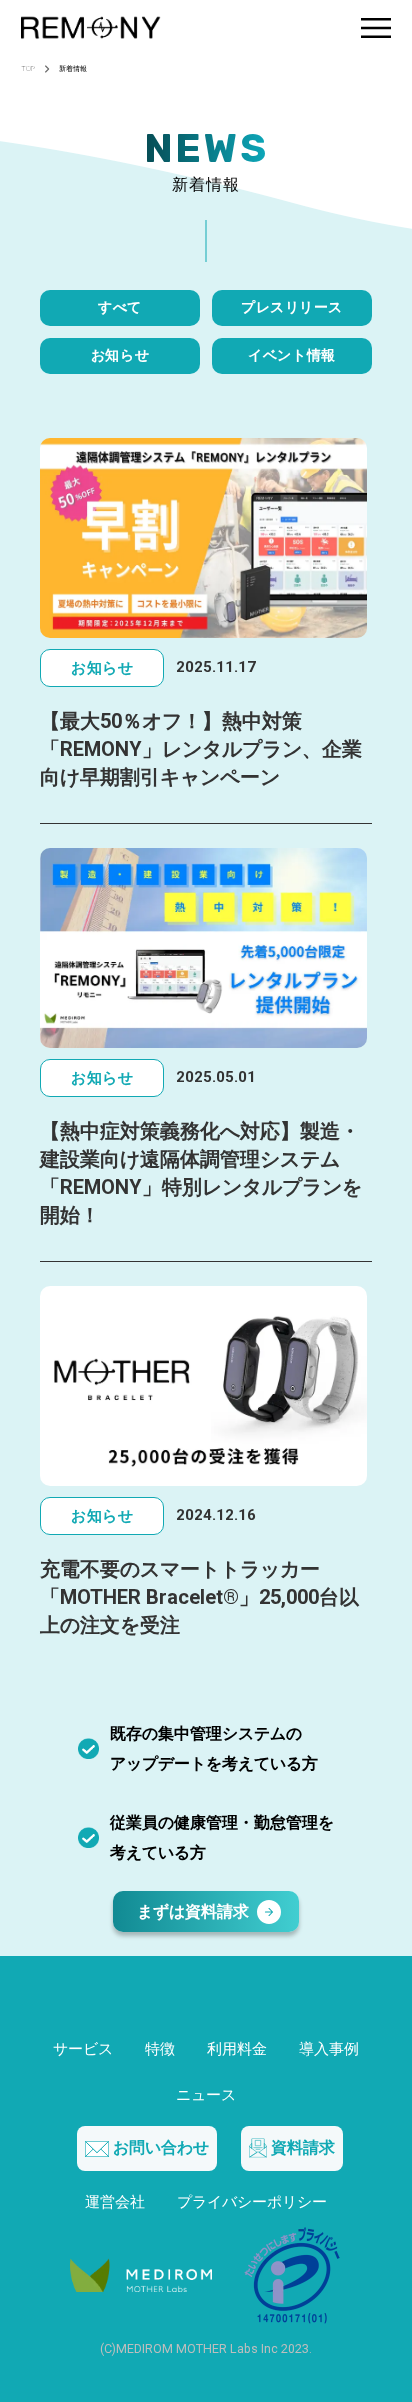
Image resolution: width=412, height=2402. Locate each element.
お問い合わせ (161, 2147)
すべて (120, 307)
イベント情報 (291, 355)
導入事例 (329, 2049)
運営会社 (115, 2202)
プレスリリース (292, 307)
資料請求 (303, 2147)
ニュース (206, 2095)
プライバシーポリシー (252, 2202)
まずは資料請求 (193, 1911)
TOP (28, 69)
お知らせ (120, 355)
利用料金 (237, 2049)
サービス (83, 2049)
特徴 (160, 2049)
